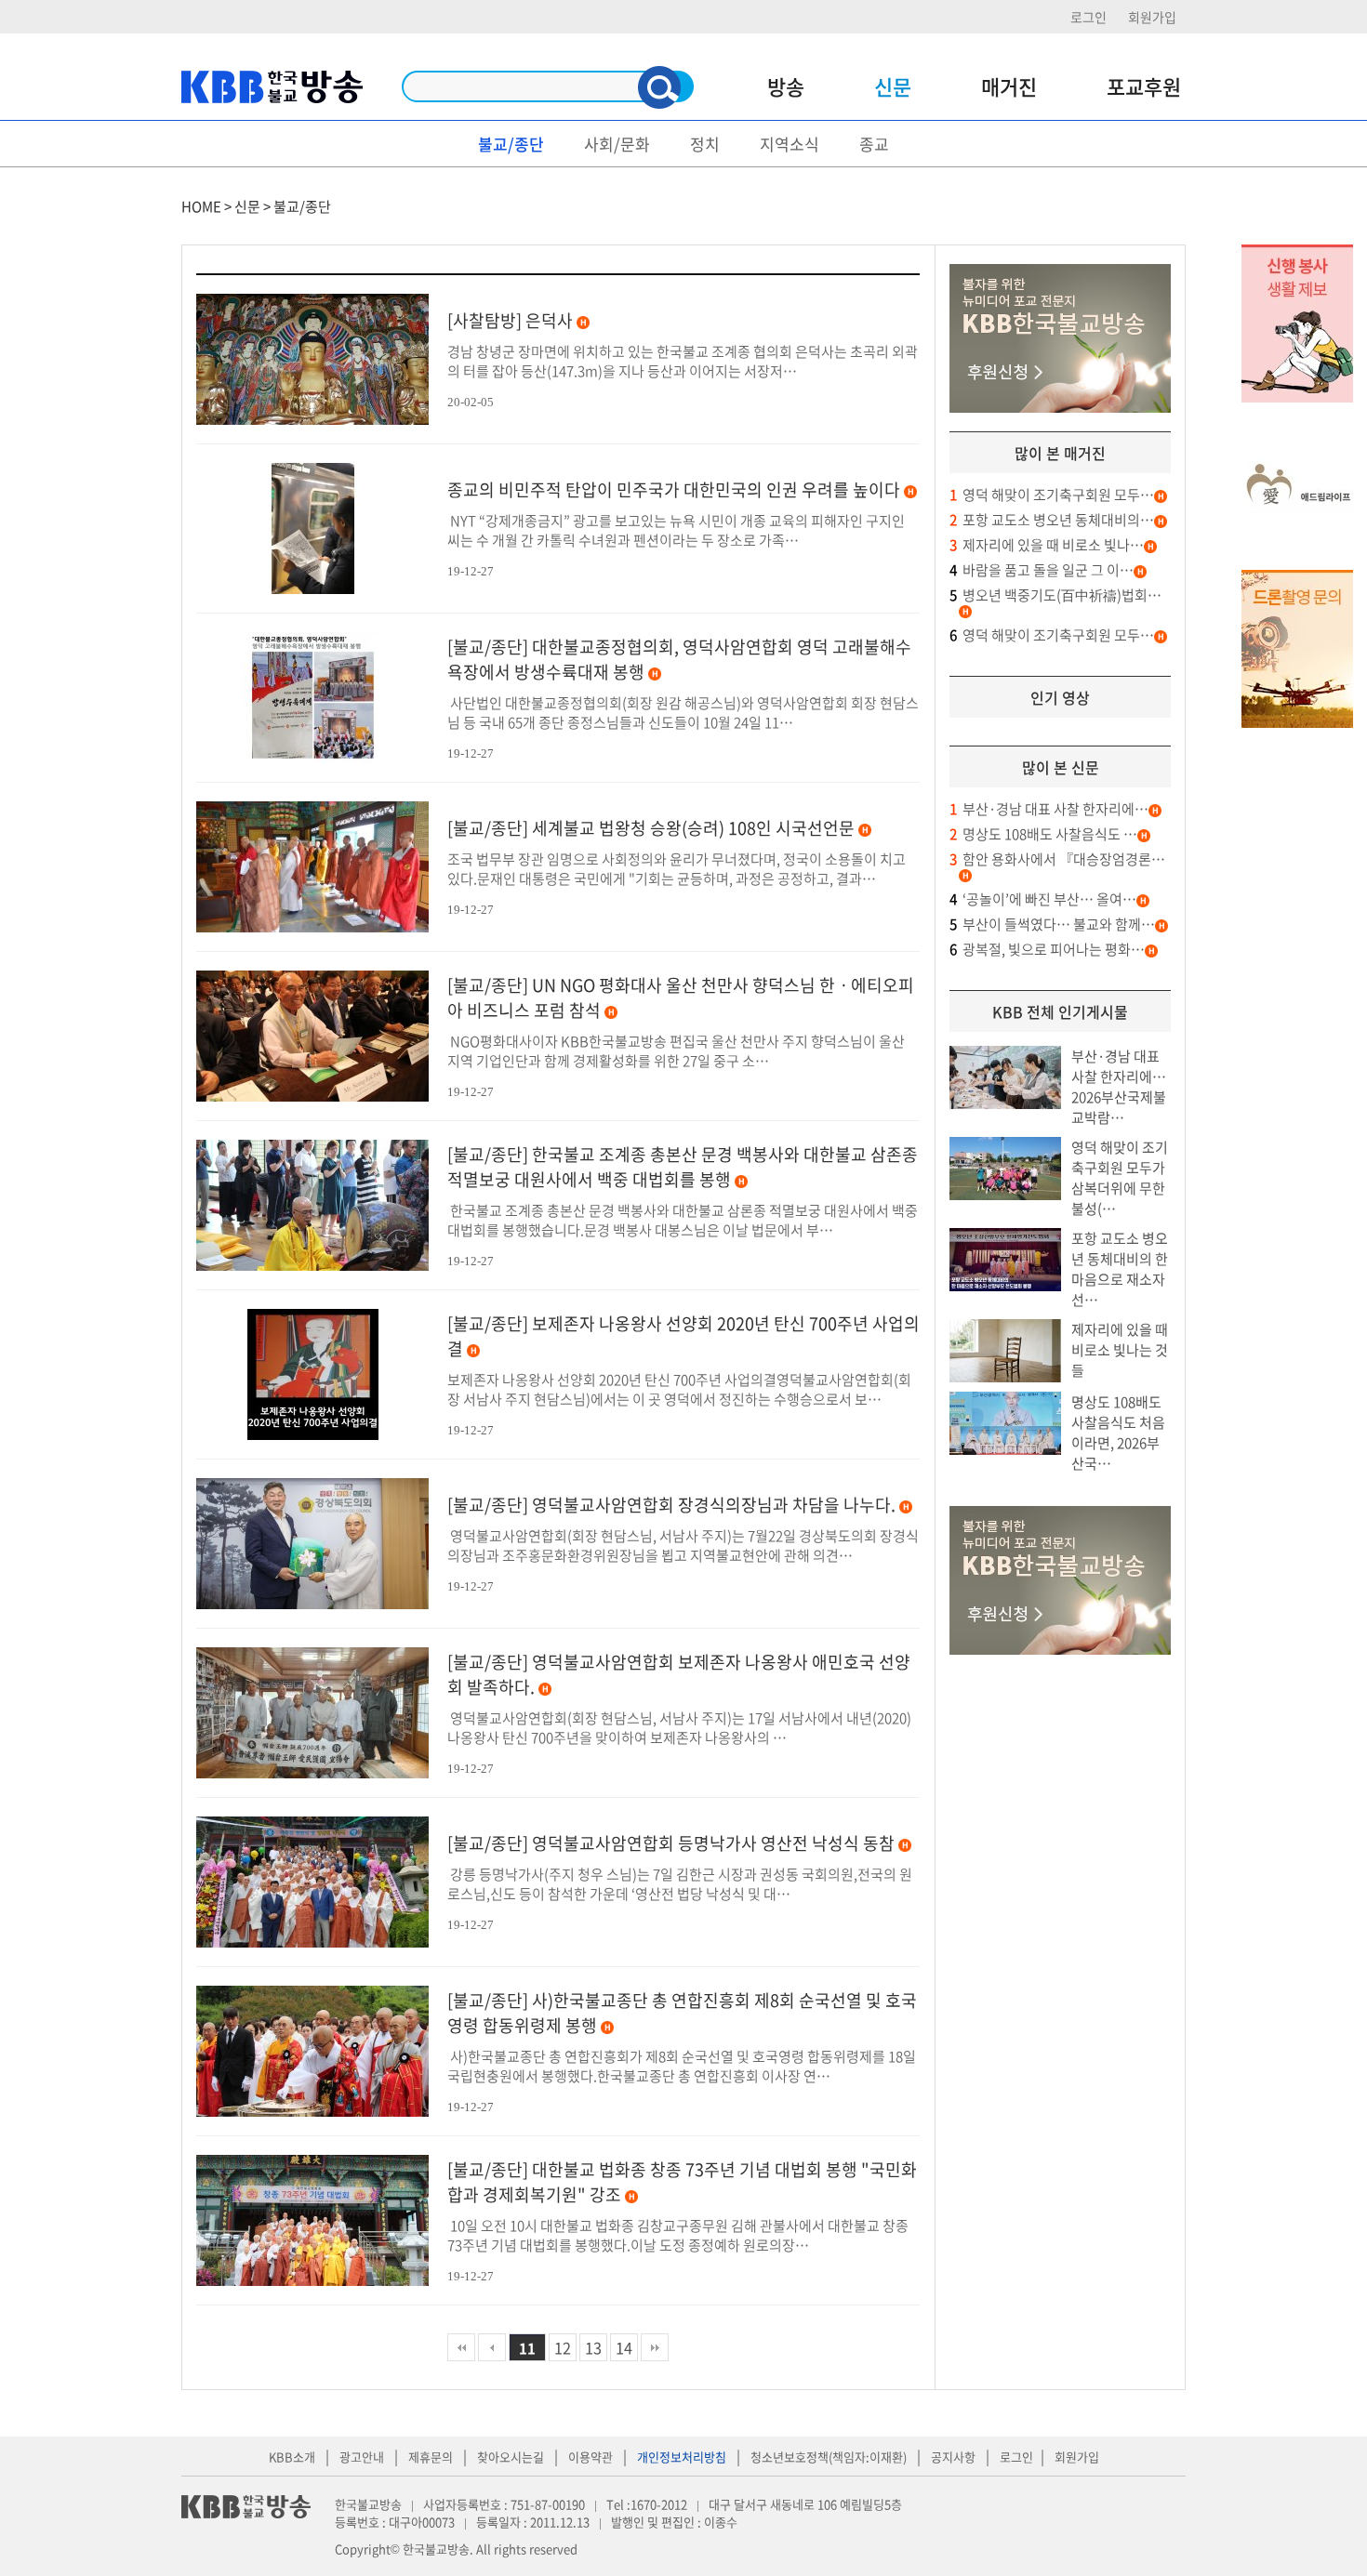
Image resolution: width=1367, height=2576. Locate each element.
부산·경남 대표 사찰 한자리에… (1049, 809)
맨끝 (655, 2347)
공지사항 (953, 2457)
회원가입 (1152, 17)
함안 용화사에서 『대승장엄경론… (1057, 859)
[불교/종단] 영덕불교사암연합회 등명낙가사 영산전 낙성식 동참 (671, 1843)
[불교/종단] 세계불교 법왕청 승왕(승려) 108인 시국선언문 (651, 828)
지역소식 (790, 144)
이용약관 (591, 2457)
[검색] (659, 87)
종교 (874, 144)
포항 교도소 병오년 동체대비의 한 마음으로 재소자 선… (1120, 1269)
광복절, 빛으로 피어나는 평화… (1047, 949)
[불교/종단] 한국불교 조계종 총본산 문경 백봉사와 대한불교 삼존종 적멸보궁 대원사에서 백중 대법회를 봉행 (683, 1167)
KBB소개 (292, 2457)
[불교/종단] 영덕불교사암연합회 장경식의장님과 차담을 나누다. (671, 1505)
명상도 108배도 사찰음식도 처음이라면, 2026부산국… (1118, 1433)
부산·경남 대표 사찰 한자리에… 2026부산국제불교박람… (1119, 1087)
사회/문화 (617, 144)
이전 (492, 2347)
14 (624, 2347)
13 (593, 2347)
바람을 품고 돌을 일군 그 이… (1042, 570)
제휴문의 (431, 2457)
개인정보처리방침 (682, 2457)
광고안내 (362, 2457)
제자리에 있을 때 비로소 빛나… (1047, 545)
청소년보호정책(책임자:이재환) (829, 2457)
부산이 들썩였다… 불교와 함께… (1052, 924)
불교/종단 (511, 144)
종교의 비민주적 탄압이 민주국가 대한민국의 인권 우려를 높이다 (674, 489)
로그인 (1088, 17)
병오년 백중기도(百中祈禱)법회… (1055, 595)
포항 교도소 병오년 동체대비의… (1052, 520)
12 (563, 2347)
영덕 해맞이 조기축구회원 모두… (1052, 495)
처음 (461, 2347)
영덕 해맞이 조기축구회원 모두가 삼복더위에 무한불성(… (1120, 1178)
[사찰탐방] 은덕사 (510, 320)
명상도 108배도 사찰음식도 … (1043, 834)
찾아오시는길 (511, 2457)
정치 (705, 144)
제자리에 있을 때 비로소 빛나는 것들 (1120, 1350)
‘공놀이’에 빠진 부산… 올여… (1043, 899)
